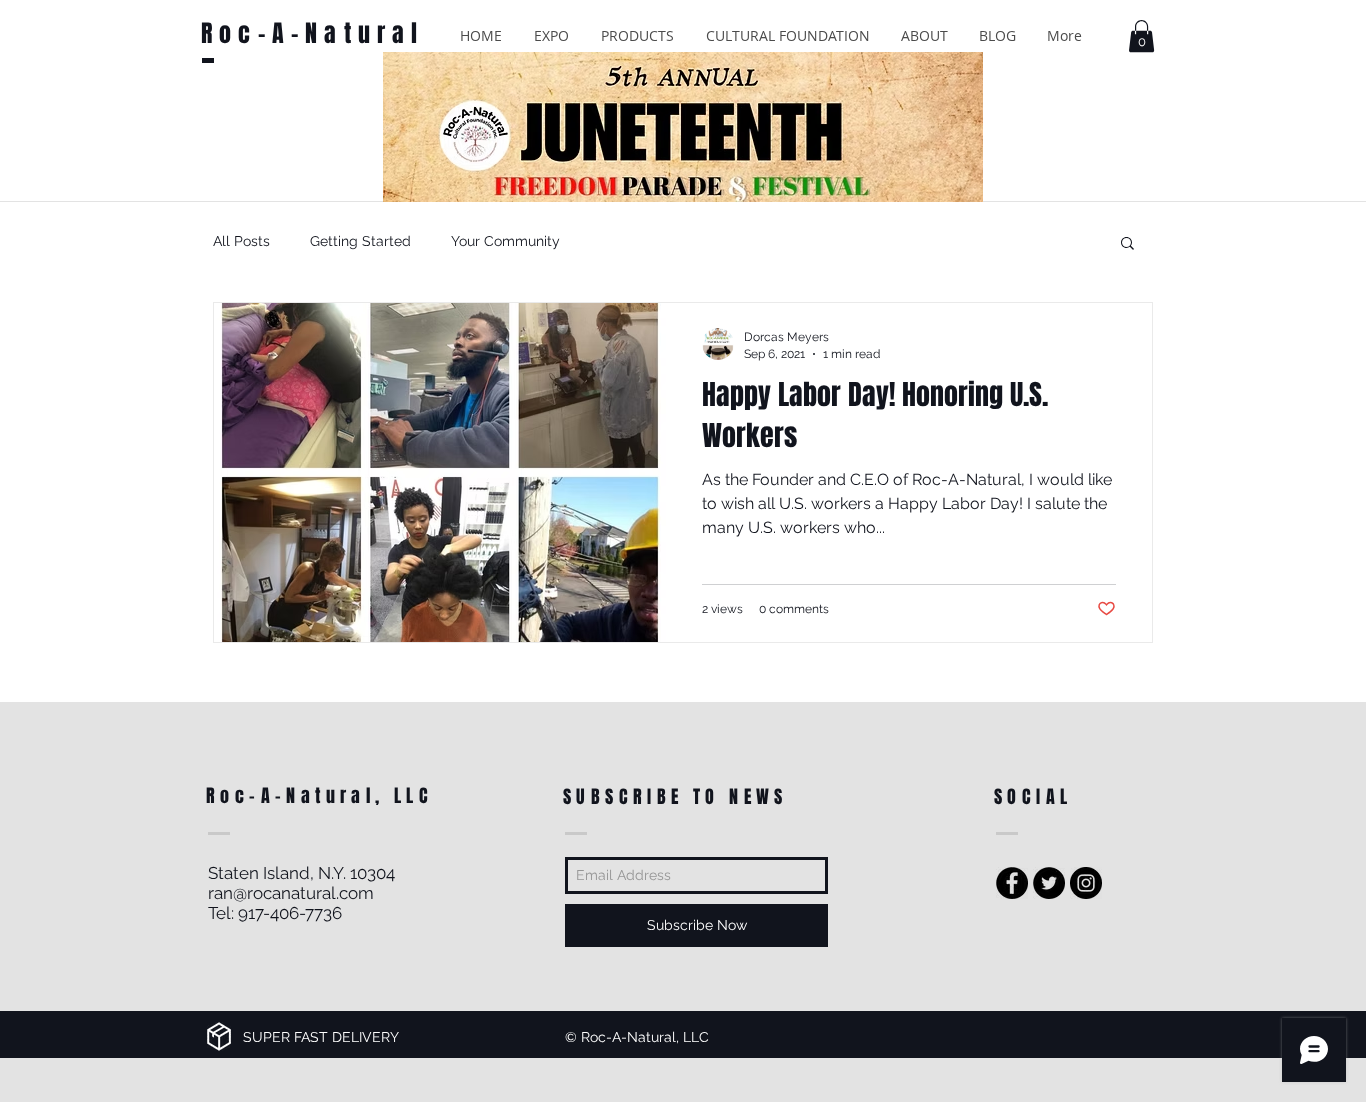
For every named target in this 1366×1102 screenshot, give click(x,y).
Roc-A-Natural (313, 33)
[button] (551, 35)
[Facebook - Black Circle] (1012, 883)
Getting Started (360, 241)
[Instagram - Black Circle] (1086, 883)
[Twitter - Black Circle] (1049, 883)
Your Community (505, 241)
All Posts (241, 241)
